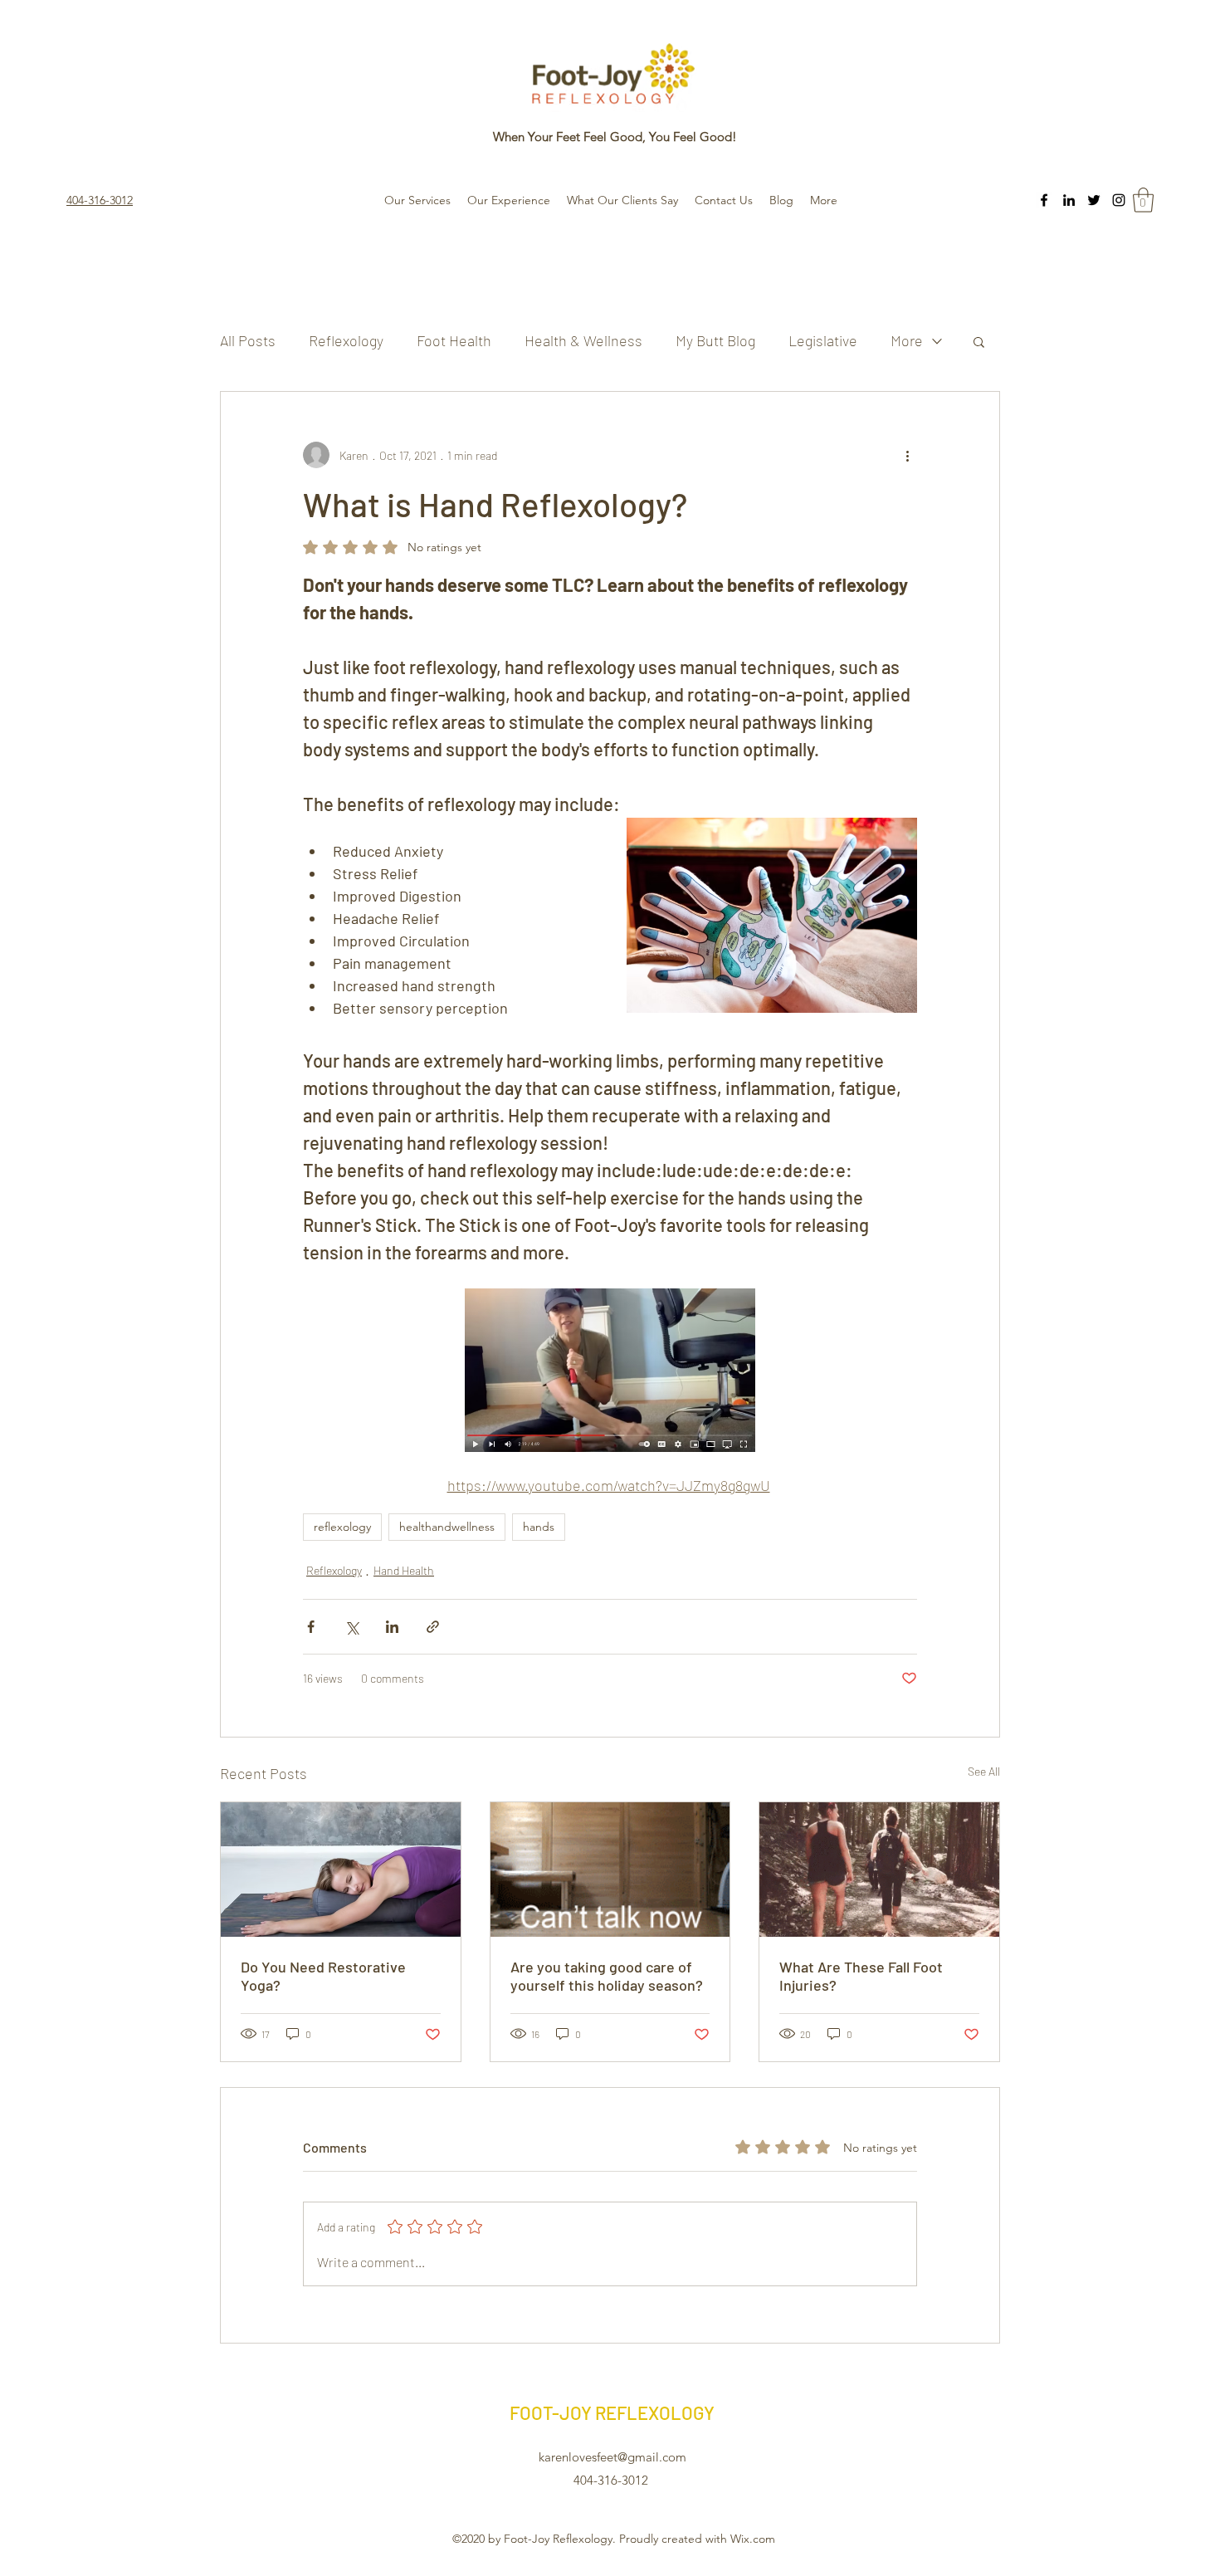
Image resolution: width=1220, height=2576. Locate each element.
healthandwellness (447, 1527)
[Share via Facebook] (311, 1627)
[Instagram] (1119, 200)
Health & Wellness (583, 340)
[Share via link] (433, 1627)
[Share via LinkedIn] (392, 1627)
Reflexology (346, 340)
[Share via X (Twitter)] (351, 1627)
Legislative (823, 340)
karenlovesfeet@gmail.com (612, 2457)
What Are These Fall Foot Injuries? (861, 1976)
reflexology (342, 1527)
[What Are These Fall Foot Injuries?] (879, 1870)
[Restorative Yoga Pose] (341, 1870)
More (907, 340)
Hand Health (404, 1570)
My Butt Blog (715, 340)
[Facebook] (1044, 200)
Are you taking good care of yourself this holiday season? (607, 1976)
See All (984, 1771)
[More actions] (907, 455)
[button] (1143, 200)
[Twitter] (1094, 200)
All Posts (248, 340)
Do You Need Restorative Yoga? (323, 1976)
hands (539, 1527)
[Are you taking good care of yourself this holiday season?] (610, 1870)
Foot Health (454, 340)
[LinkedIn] (1069, 200)
